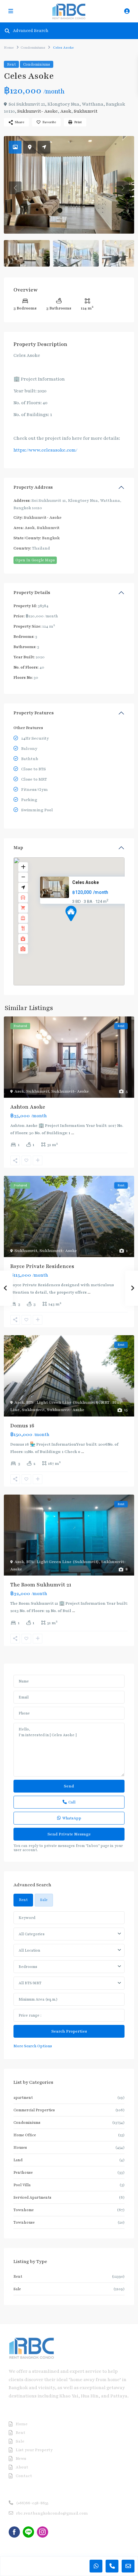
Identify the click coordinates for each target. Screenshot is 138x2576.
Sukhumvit (86, 111)
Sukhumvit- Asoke (38, 111)
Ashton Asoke (28, 1107)
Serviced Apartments (32, 2197)
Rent (11, 64)
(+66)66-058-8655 (32, 2503)
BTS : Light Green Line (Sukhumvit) (63, 1402)
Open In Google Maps (35, 560)
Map (18, 848)
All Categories (32, 1934)
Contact (24, 2476)
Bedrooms (28, 1967)
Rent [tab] (23, 1900)
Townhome (24, 2210)
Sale (17, 2289)
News (21, 2459)
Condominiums (33, 48)
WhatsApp (72, 1818)
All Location (29, 1950)
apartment (23, 2098)
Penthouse (23, 2172)
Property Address (33, 487)
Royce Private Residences (42, 1266)
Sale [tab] (44, 1900)
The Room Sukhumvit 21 (41, 1585)
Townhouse (24, 2222)
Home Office (25, 2135)
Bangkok (51, 538)
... (73, 1133)
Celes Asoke (86, 882)
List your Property (34, 2450)
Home (9, 48)
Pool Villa (22, 2185)
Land (18, 2160)
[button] (83, 925)
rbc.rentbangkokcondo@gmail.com (52, 2513)
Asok (66, 111)
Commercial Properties (34, 2110)
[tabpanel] (69, 1980)
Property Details (32, 593)
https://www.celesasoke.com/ (45, 450)
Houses (20, 2147)
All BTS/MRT (30, 1983)
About (22, 2467)
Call (72, 1802)
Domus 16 (22, 1426)
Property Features (34, 713)
